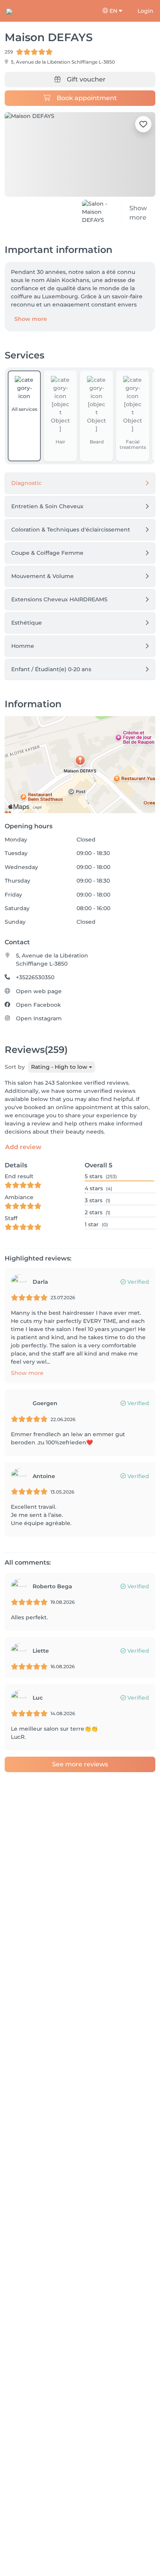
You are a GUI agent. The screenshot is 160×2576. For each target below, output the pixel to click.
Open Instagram (39, 1018)
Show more (31, 319)
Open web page (39, 991)
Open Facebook (38, 1005)
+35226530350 (35, 977)
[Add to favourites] (143, 124)
